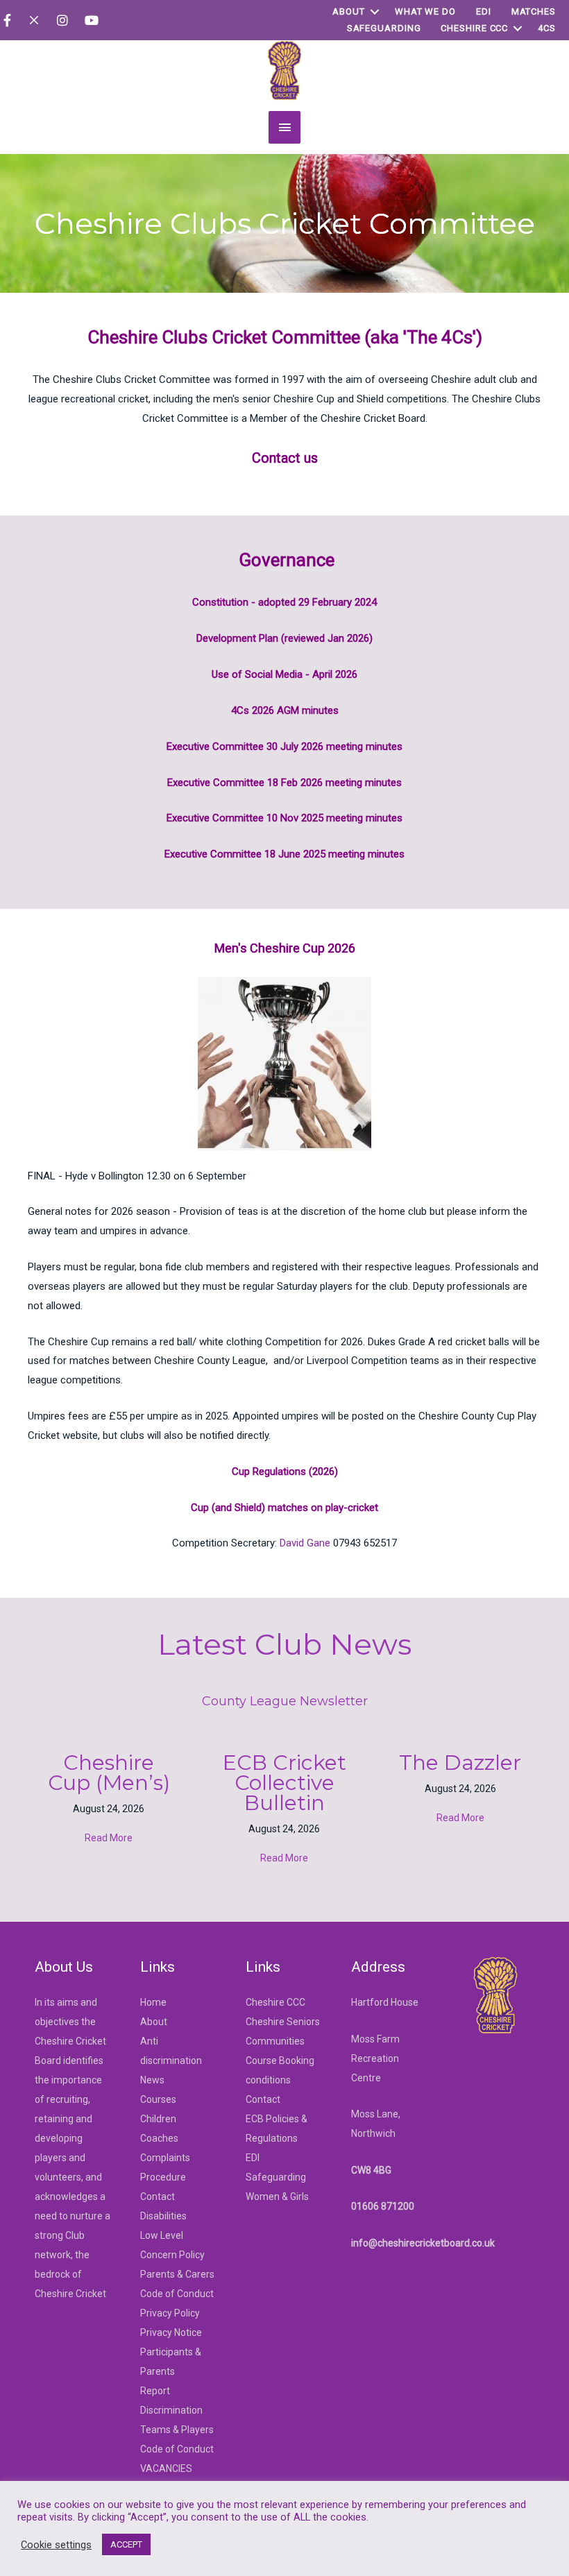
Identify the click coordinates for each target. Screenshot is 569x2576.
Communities (275, 2041)
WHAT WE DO (425, 11)
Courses (158, 2099)
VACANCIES (166, 2468)
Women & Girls (277, 2197)
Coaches (159, 2138)
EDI (484, 11)
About (349, 11)
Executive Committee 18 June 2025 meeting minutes (284, 854)
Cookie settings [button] (56, 2545)
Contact (158, 2197)
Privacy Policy (170, 2313)
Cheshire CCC (474, 28)
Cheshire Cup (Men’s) (109, 1773)
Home (153, 2002)
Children (158, 2119)
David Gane (305, 1543)
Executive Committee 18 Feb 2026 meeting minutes (284, 783)
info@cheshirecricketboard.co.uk (423, 2243)
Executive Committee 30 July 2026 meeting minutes (284, 747)
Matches (534, 11)
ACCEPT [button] (126, 2544)
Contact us (285, 458)
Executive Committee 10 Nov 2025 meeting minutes (284, 818)
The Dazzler (460, 1763)
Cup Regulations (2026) (285, 1472)
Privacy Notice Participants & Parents (171, 2352)
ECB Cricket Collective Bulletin (284, 1783)
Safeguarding (384, 28)
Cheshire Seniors (283, 2022)
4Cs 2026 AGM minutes (285, 710)
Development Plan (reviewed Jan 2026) (284, 638)
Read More (109, 1838)
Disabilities (163, 2216)
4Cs (547, 28)
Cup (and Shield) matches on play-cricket (284, 1508)
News (152, 2080)
